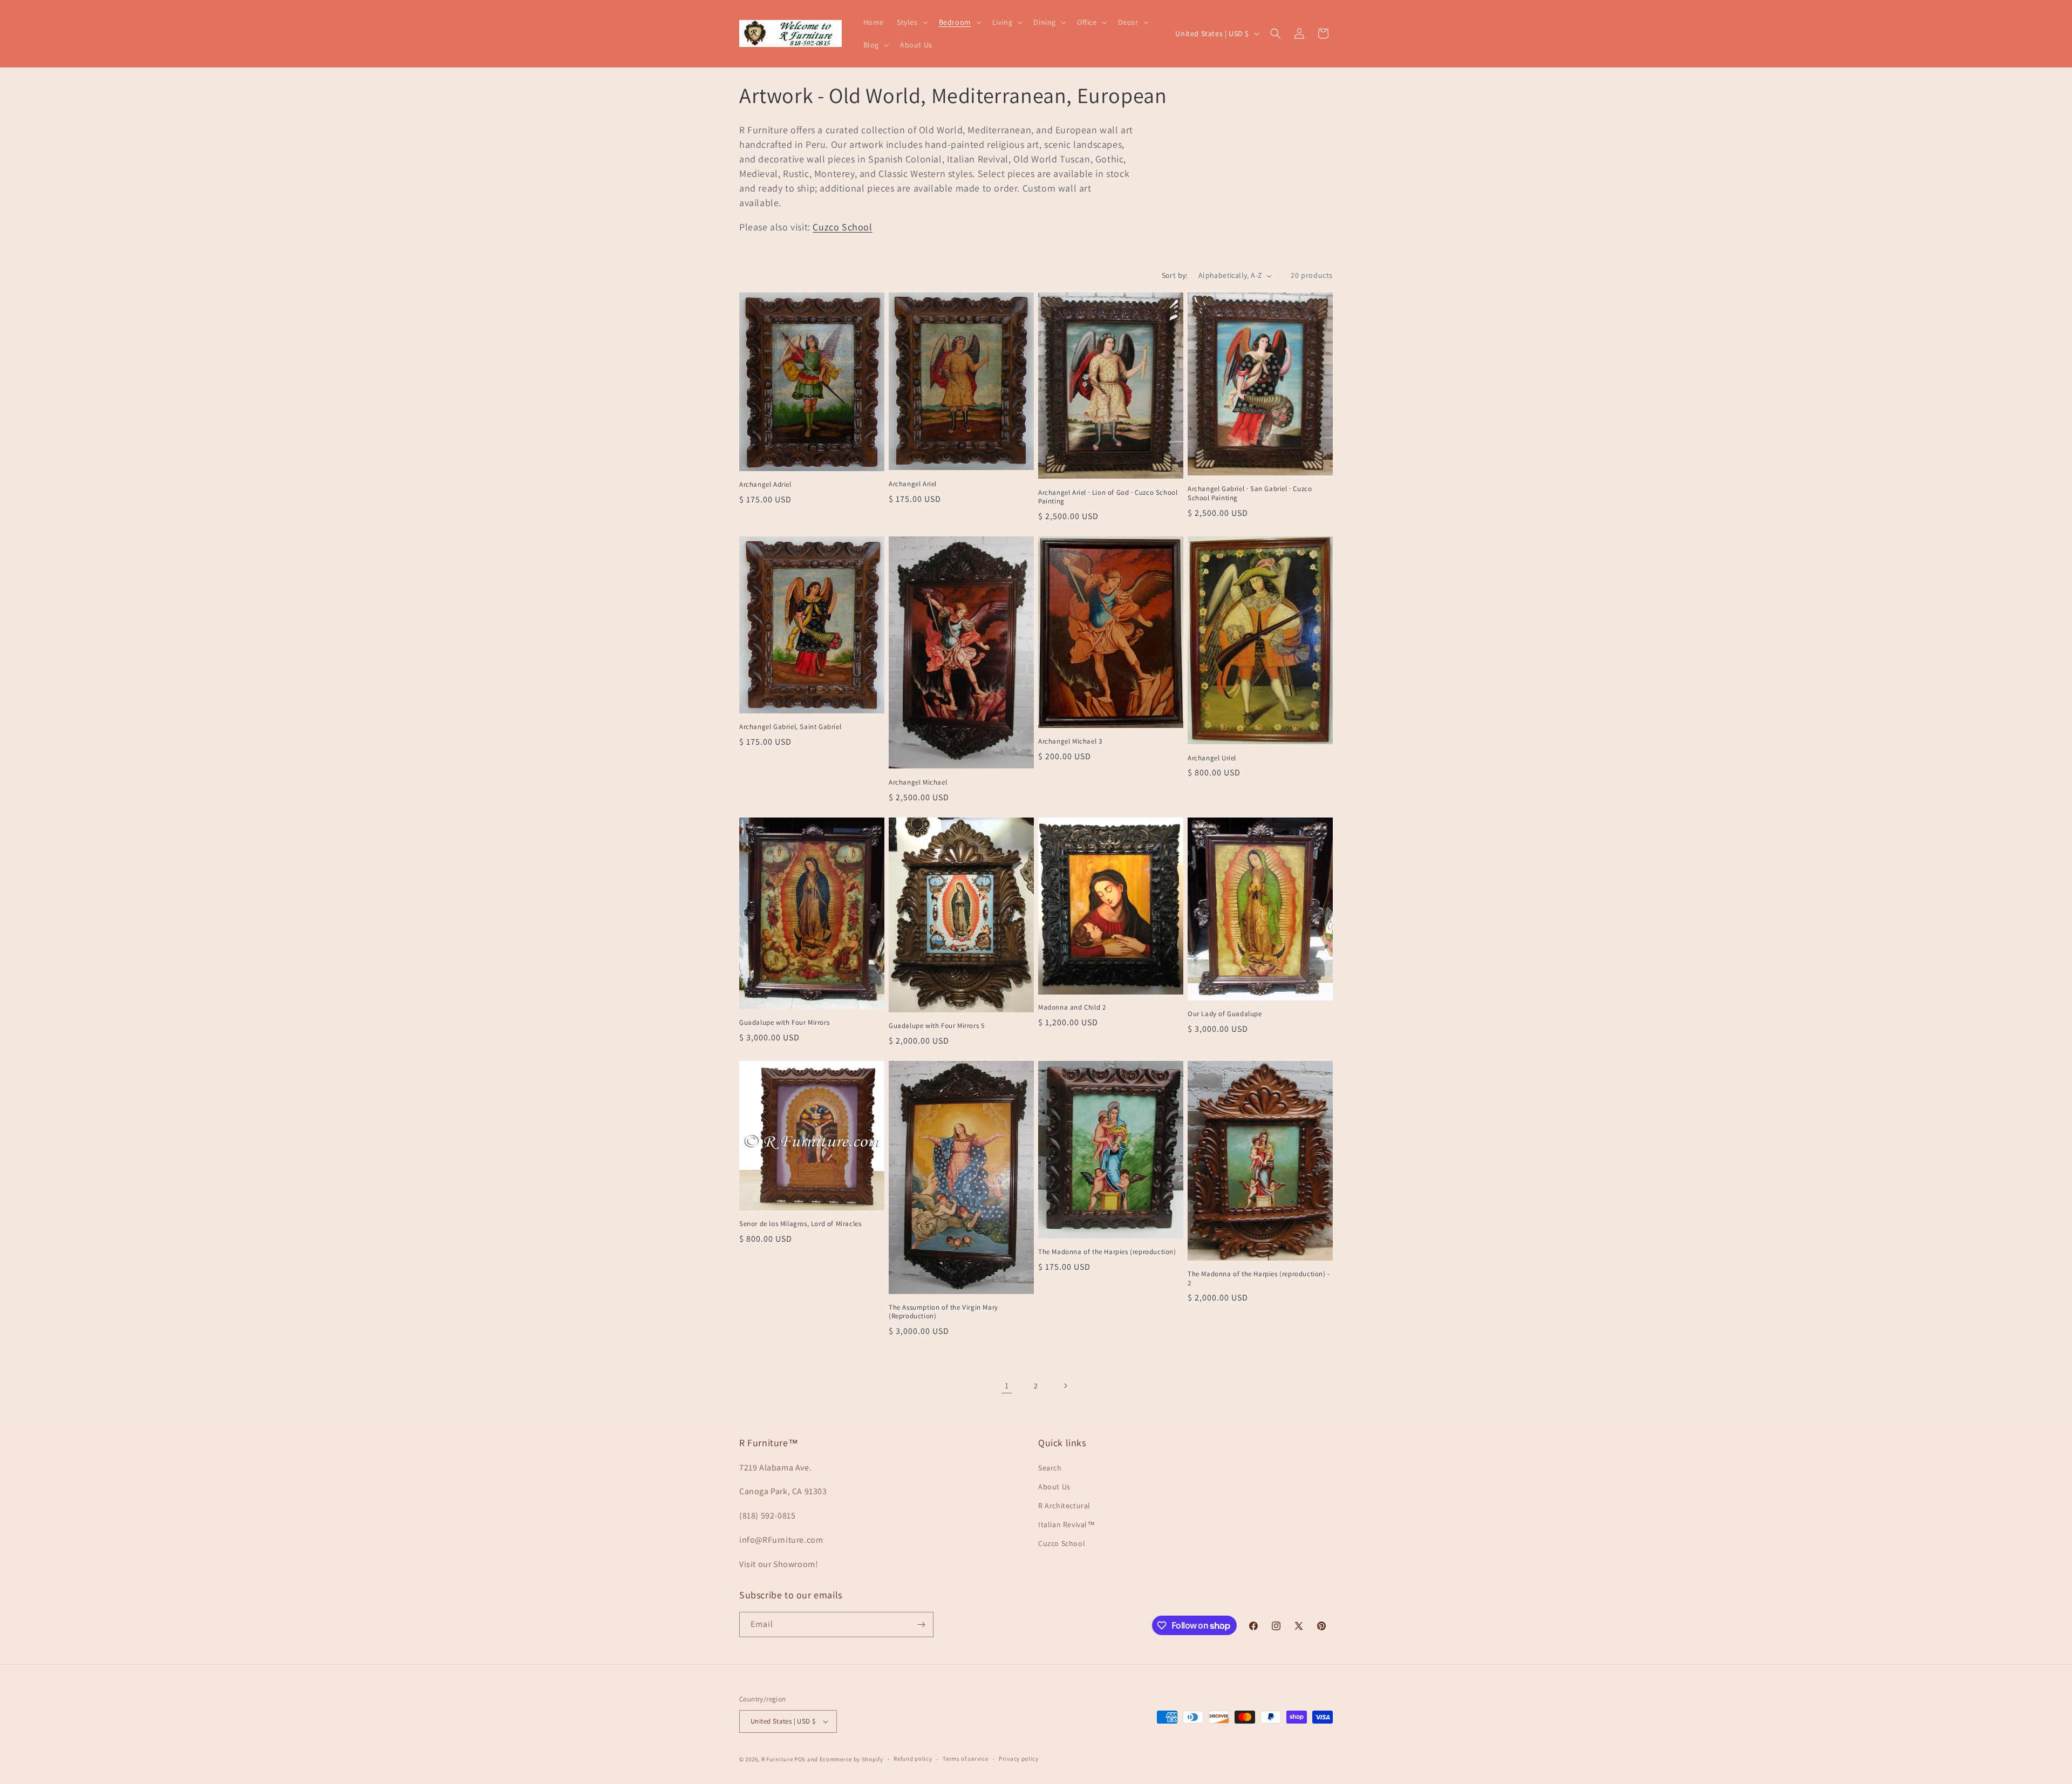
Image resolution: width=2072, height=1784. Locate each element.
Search (1050, 1468)
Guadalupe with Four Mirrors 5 (936, 1026)
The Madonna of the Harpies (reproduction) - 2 (1259, 1279)
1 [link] (1007, 1385)
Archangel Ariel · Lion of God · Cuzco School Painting (1108, 497)
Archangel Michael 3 (1070, 741)
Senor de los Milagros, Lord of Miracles (800, 1224)
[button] (911, 22)
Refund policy (913, 1759)
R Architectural (1064, 1506)
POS (800, 1759)
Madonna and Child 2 (1072, 1007)
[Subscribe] (921, 1625)
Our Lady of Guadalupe (1225, 1014)
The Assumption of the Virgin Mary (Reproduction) (943, 1312)
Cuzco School (842, 227)
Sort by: (1175, 275)
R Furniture (777, 1759)
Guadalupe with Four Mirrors (784, 1023)
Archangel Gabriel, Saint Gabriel (790, 727)
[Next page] (1065, 1386)
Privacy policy (1019, 1759)
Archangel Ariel (913, 484)
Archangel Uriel (1212, 758)
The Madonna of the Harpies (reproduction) (1107, 1252)
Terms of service (965, 1759)
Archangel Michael (918, 782)
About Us (1054, 1487)
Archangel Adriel (765, 485)
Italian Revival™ (1067, 1524)
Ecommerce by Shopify (851, 1759)
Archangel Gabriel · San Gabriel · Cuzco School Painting (1250, 493)
